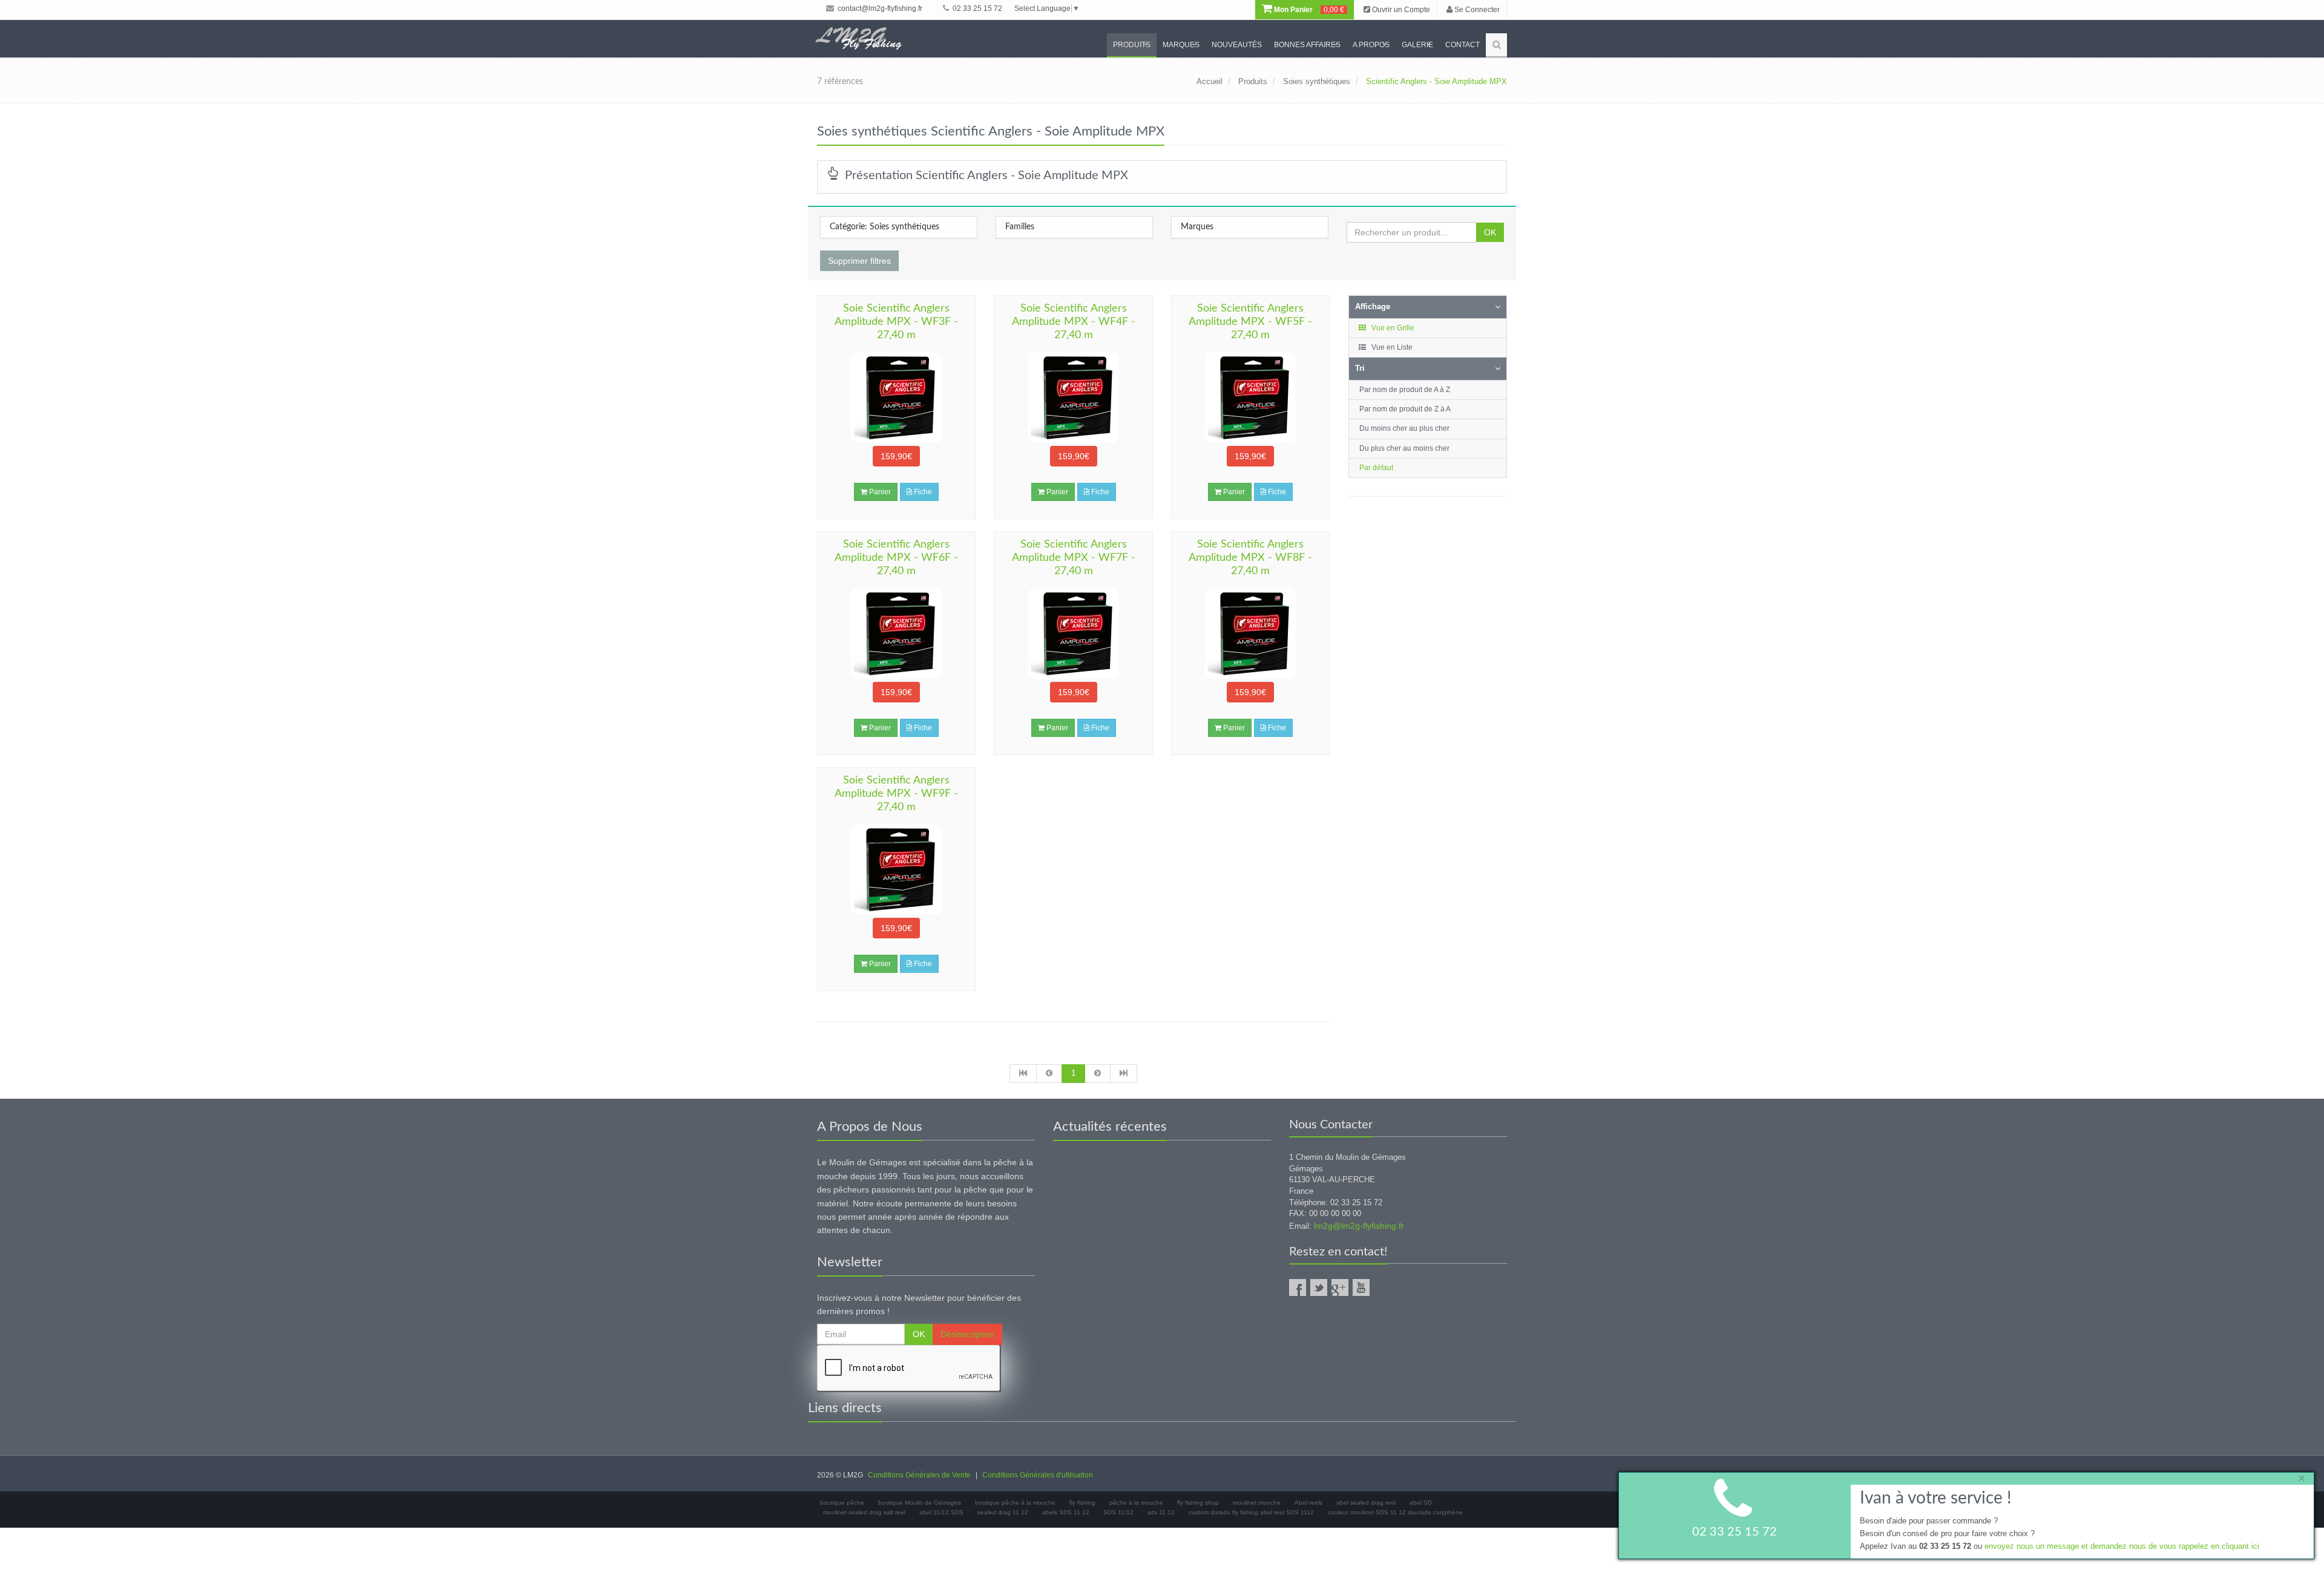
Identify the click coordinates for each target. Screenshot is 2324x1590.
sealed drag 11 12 (1003, 1512)
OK (1490, 232)
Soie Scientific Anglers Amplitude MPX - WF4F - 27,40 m (1074, 322)
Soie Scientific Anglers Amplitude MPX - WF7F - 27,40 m (1074, 558)
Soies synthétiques (1317, 81)
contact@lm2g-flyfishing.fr (879, 8)
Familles (1020, 227)
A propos (1371, 45)
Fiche (922, 492)
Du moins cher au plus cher (1404, 428)
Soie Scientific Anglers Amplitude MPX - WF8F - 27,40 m (1250, 558)
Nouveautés (1237, 45)
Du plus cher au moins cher (1404, 448)
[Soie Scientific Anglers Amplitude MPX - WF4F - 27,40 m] (1073, 398)
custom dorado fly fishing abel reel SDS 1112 (1251, 1512)
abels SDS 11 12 (1066, 1512)
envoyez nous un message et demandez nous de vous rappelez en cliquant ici (2122, 1546)
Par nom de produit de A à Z (1405, 390)
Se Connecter (1476, 10)
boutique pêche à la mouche (1015, 1503)
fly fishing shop (1198, 1503)
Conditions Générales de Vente (919, 1475)
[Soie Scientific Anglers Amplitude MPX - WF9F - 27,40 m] (896, 869)
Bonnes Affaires (1307, 45)
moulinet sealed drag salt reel (864, 1512)
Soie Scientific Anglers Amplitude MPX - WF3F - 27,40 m (896, 322)
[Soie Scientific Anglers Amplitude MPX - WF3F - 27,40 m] (896, 398)
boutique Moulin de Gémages (920, 1503)
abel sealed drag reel (1366, 1503)
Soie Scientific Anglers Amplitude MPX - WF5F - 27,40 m (1250, 322)
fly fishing (1082, 1503)
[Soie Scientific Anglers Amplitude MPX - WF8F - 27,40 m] (1250, 633)
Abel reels (1308, 1503)
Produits (1132, 45)
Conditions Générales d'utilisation (1038, 1475)
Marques (1181, 45)
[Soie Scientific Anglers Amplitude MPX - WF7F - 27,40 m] (1073, 633)
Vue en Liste (1391, 347)
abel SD (1421, 1503)
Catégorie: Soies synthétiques (885, 227)
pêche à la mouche (1136, 1503)
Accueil (1210, 81)
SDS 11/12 (1118, 1512)
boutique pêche (842, 1503)
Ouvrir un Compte (1400, 10)
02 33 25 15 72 (977, 8)
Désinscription (967, 1334)
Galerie (1417, 45)
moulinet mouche (1257, 1503)
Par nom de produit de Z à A (1405, 409)
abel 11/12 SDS (941, 1512)
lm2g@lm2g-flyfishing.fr (1359, 1226)
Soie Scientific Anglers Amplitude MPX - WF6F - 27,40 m (896, 558)
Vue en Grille (1392, 328)
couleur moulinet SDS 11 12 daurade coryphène (1395, 1512)
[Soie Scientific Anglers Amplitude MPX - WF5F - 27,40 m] (1250, 398)
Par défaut (1376, 468)
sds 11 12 (1161, 1512)
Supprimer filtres (859, 261)
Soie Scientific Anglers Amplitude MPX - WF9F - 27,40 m (896, 794)
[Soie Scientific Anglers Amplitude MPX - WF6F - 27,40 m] (896, 633)
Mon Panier (1308, 10)
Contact (1462, 45)
